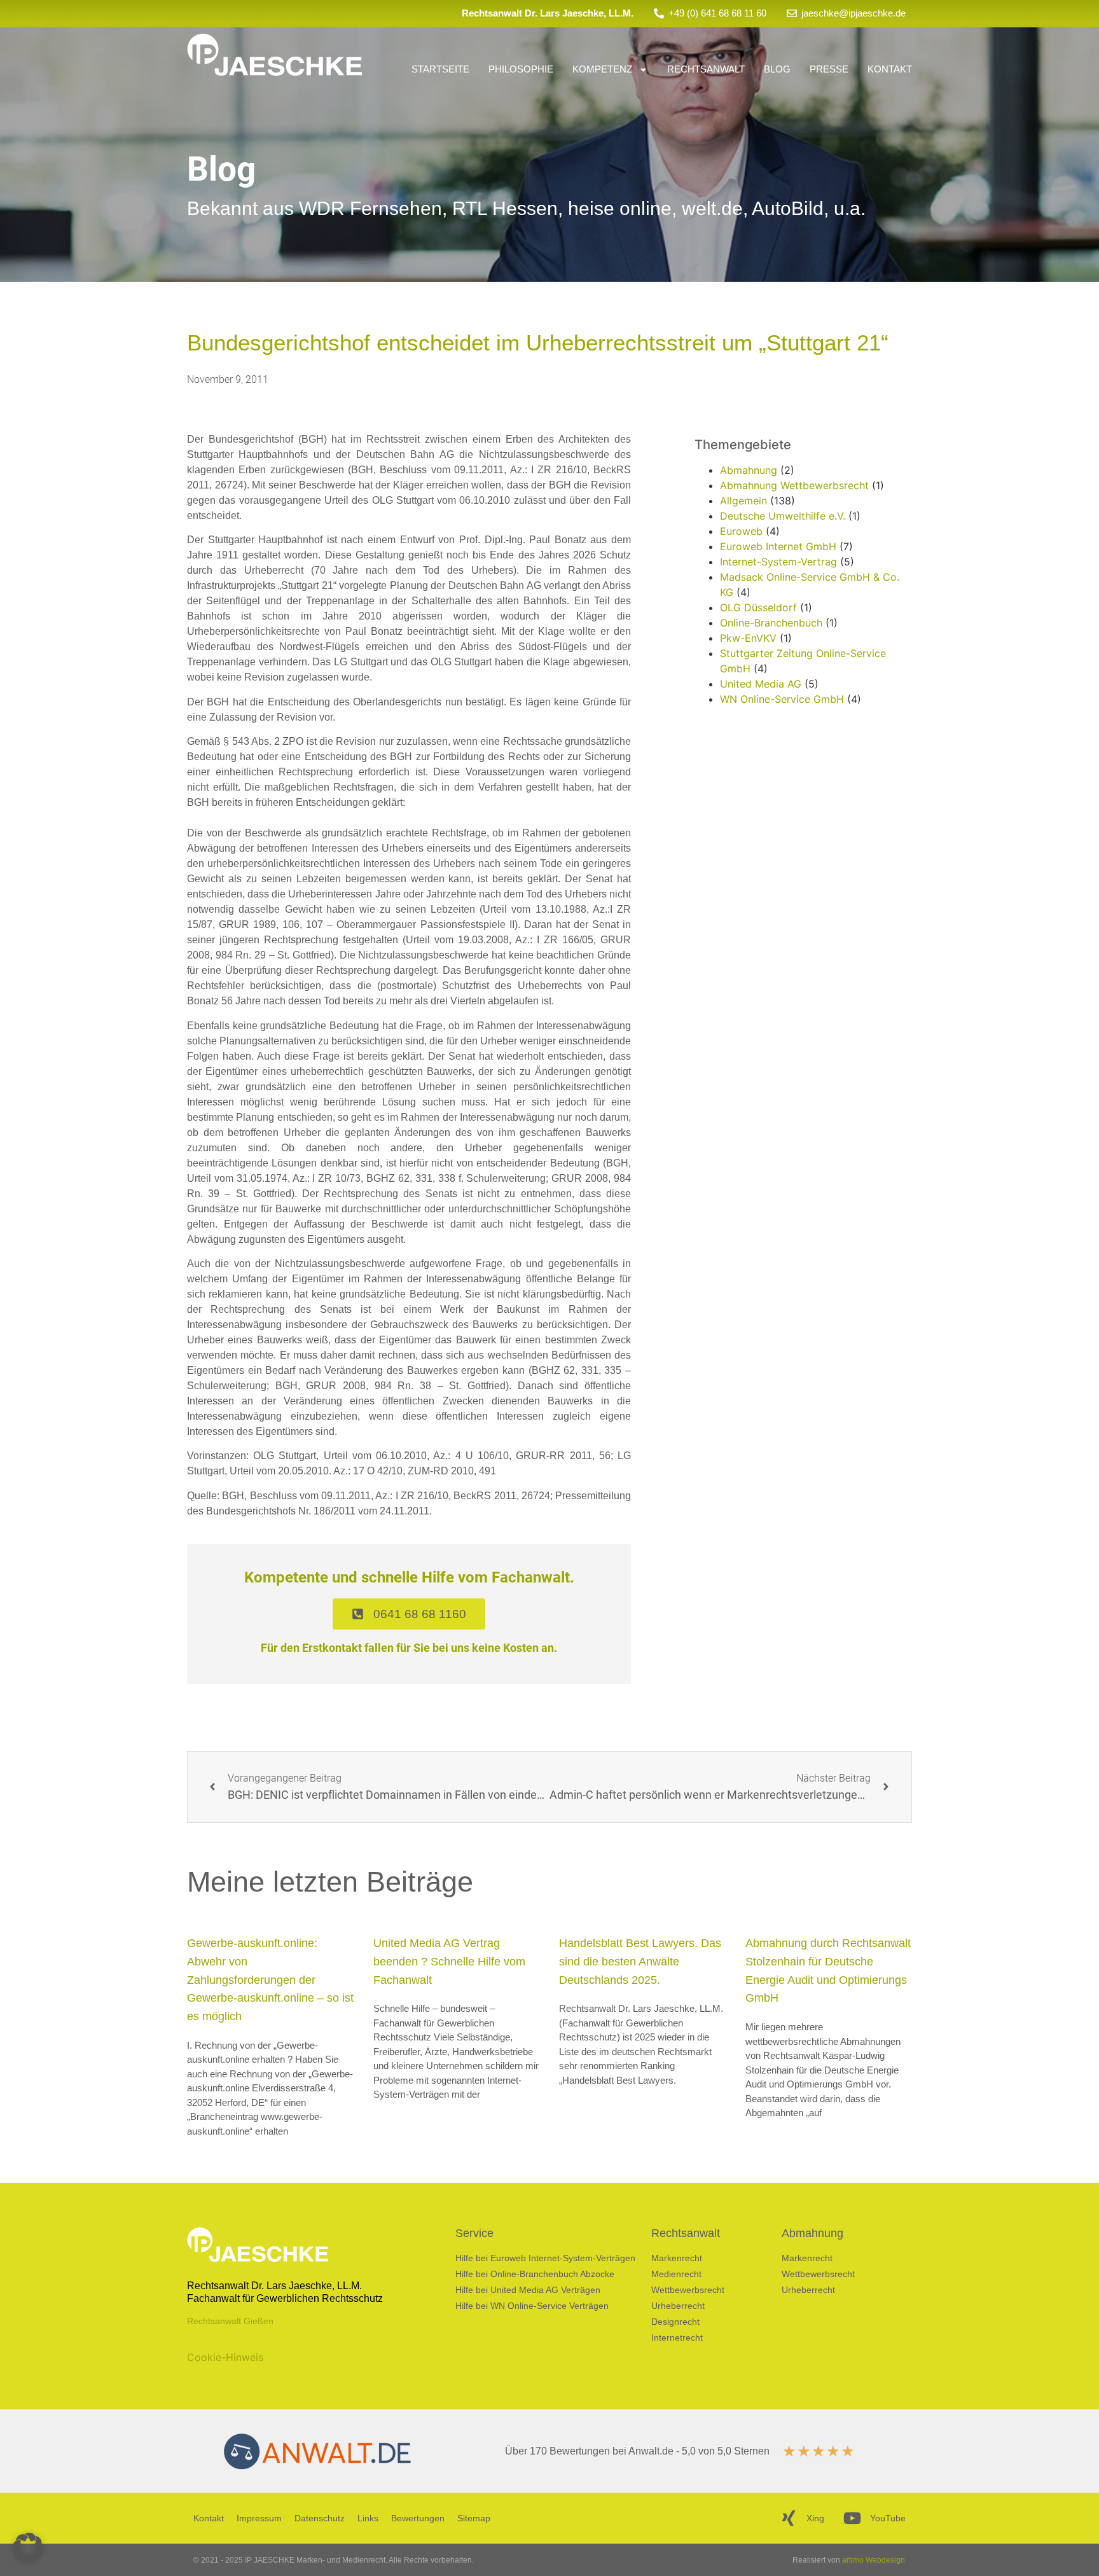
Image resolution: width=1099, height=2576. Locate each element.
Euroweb (741, 531)
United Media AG (761, 684)
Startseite (440, 69)
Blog (777, 69)
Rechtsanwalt (706, 69)
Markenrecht (677, 2258)
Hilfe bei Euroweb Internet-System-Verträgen (545, 2258)
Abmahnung (749, 470)
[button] (28, 2548)
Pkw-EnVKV (748, 638)
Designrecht (675, 2322)
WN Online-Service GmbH (782, 699)
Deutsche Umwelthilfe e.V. (783, 516)
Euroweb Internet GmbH (778, 546)
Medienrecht (676, 2274)
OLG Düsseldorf (758, 607)
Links (368, 2518)
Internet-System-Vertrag (778, 562)
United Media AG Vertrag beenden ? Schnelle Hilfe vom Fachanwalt (449, 1962)
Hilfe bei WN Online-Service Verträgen (532, 2306)
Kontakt (890, 69)
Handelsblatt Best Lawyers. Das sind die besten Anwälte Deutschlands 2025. (640, 1962)
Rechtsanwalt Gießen (230, 2321)
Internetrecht (677, 2337)
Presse (829, 69)
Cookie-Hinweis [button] (225, 2357)
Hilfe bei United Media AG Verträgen (528, 2290)
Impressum (259, 2518)
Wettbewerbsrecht (688, 2290)
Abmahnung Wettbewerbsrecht (794, 485)
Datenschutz (320, 2518)
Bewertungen (418, 2518)
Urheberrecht (678, 2306)
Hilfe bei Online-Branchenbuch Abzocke (535, 2274)
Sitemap (474, 2518)
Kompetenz (602, 69)
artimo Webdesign (874, 2560)
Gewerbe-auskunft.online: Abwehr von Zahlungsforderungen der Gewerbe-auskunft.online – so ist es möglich (270, 1980)
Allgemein (743, 501)
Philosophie (521, 69)
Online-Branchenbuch (771, 623)
